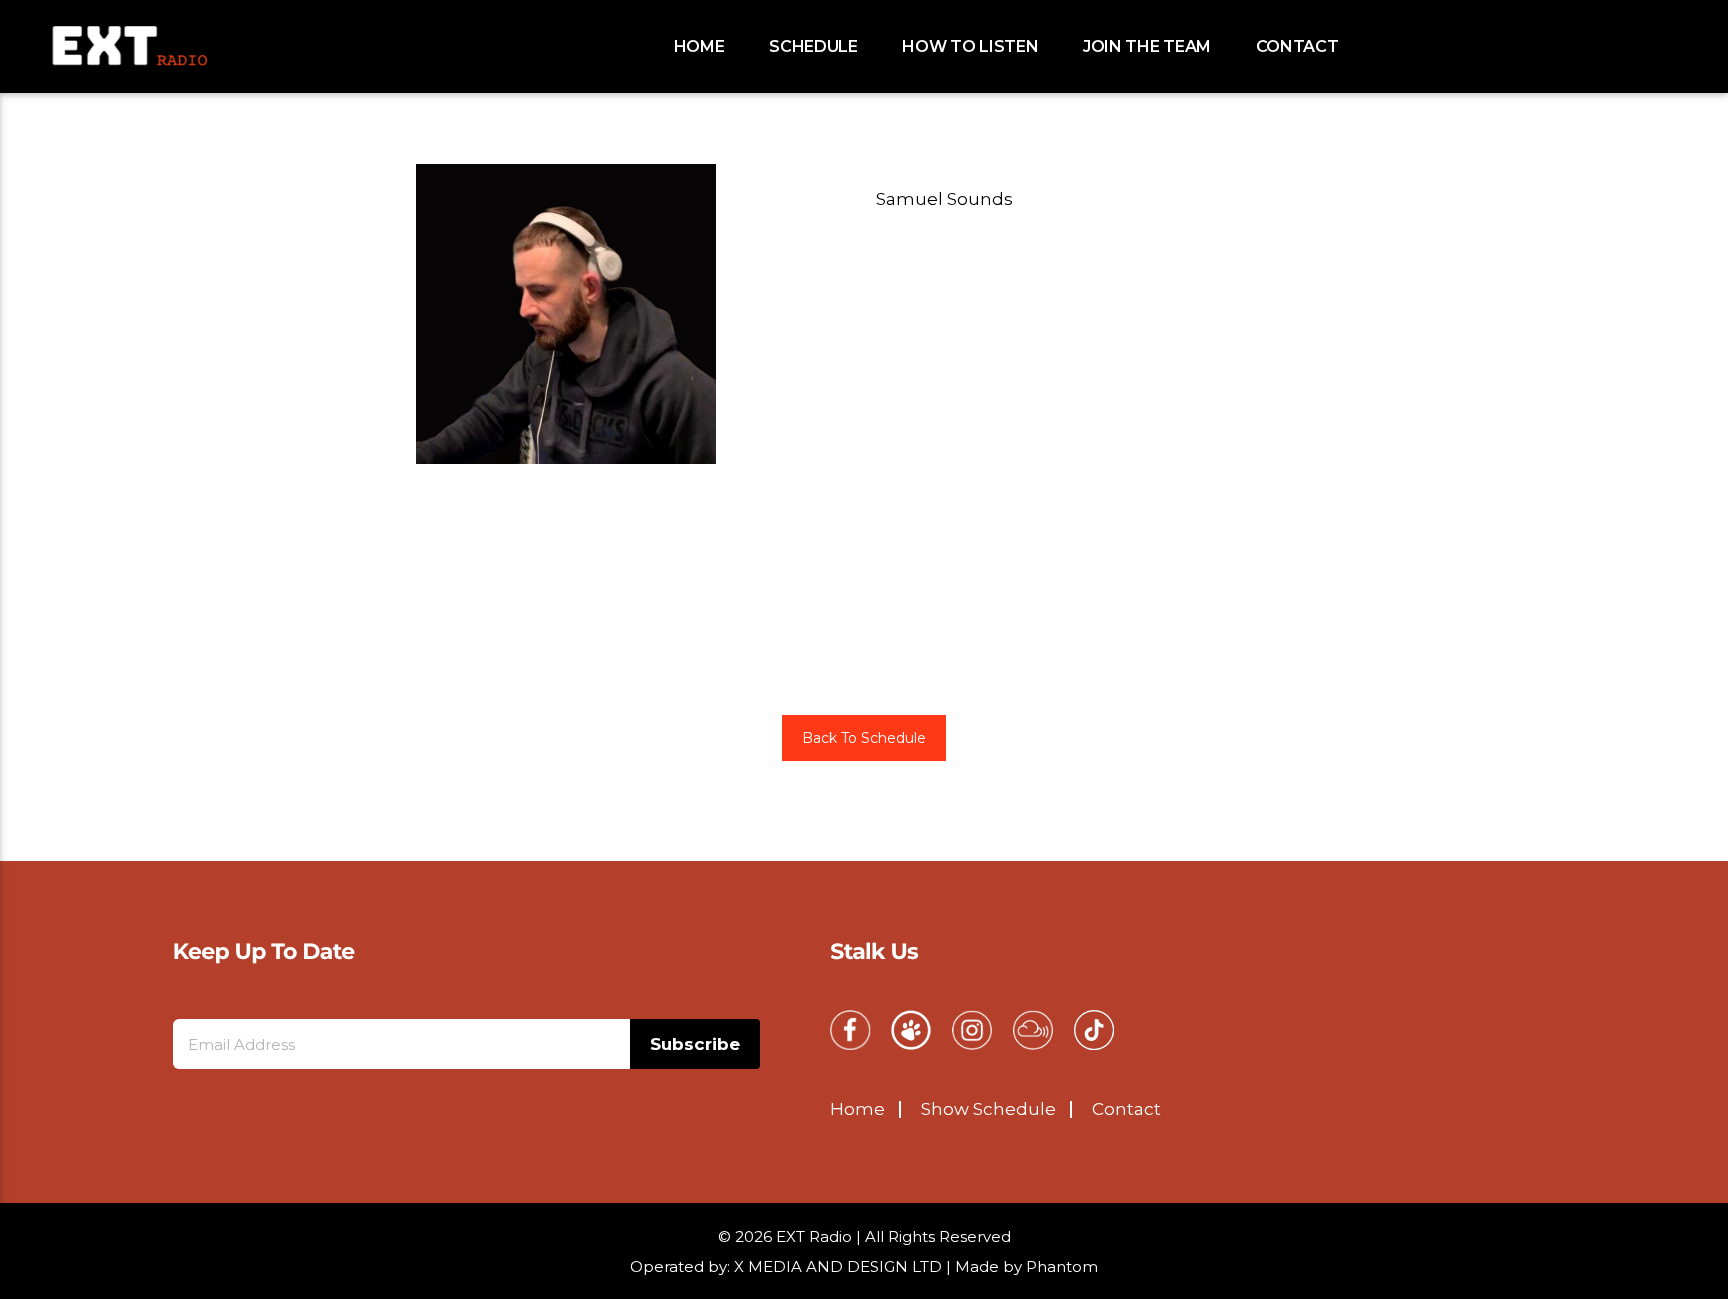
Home (699, 46)
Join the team (1147, 46)
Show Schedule (988, 1109)
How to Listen (970, 46)
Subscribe (695, 1044)
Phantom (1062, 1266)
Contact (1297, 46)
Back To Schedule (864, 738)
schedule (813, 46)
